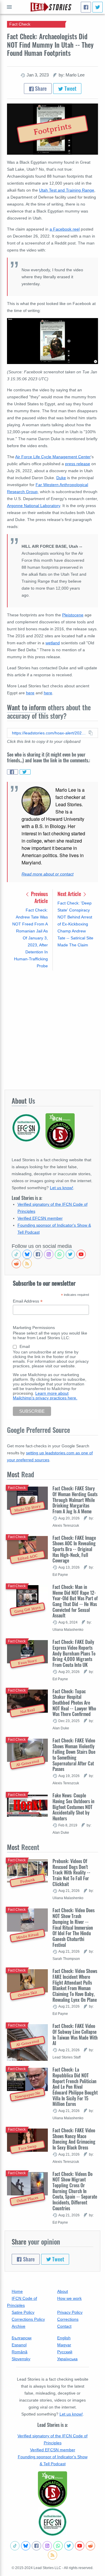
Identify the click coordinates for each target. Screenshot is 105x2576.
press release (78, 464)
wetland (53, 643)
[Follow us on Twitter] (70, 1254)
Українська (67, 2359)
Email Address (28, 1301)
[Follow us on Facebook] (38, 1254)
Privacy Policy (70, 2312)
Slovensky (21, 2359)
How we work (69, 2298)
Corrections (68, 2319)
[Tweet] (98, 7)
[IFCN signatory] (52, 2489)
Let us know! (62, 1188)
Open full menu (9, 7)
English (64, 2338)
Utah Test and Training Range (67, 190)
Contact (64, 2326)
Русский (65, 2352)
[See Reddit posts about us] (16, 1264)
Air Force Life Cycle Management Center (53, 457)
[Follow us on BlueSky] (27, 1254)
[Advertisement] (52, 1030)
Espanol (19, 2345)
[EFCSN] (52, 2522)
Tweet (70, 88)
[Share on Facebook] (13, 772)
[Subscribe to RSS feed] (27, 1264)
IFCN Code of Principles (22, 2302)
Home (17, 2291)
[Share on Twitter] (25, 772)
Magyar (64, 2345)
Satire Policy (23, 2312)
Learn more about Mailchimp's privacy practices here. (45, 1396)
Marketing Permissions (34, 1328)
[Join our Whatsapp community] (60, 1254)
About (63, 2291)
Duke (61, 478)
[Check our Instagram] (49, 1254)
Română (20, 2352)
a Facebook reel (65, 229)
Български (22, 2338)
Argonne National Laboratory (34, 506)
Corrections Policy (28, 2319)
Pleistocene (73, 615)
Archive (19, 2326)
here (30, 693)
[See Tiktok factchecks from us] (16, 1254)
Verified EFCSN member (40, 1218)
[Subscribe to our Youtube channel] (81, 1254)
